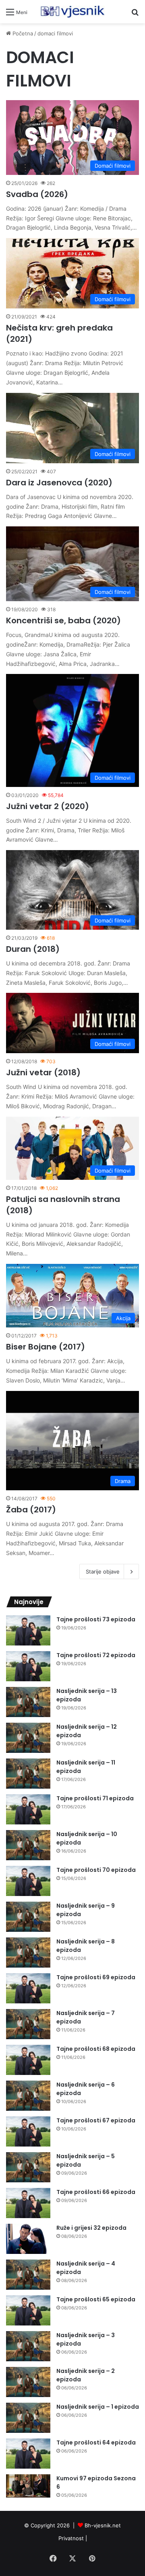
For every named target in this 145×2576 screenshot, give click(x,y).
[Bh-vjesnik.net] (72, 12)
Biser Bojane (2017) (46, 1347)
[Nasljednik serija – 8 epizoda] (28, 1953)
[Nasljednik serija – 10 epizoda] (28, 1845)
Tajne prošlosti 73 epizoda (96, 1619)
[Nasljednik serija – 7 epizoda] (28, 2024)
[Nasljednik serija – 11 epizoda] (28, 1774)
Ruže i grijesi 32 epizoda (91, 2228)
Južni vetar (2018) (43, 1072)
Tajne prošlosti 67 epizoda (96, 2120)
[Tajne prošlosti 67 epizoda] (28, 2131)
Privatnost (71, 2538)
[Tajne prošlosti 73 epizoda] (28, 1630)
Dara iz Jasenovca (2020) (59, 483)
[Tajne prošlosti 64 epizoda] (28, 2454)
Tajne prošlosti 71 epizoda (95, 1798)
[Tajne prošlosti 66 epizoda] (28, 2203)
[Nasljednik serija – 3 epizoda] (28, 2346)
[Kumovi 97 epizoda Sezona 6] (28, 2486)
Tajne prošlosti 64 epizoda (96, 2442)
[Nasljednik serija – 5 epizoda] (28, 2167)
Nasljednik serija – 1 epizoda (98, 2407)
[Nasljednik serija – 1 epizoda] (28, 2418)
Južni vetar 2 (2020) (48, 806)
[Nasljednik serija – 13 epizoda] (28, 1702)
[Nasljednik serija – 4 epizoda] (28, 2275)
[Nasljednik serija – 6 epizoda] (28, 2096)
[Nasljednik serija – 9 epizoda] (28, 1917)
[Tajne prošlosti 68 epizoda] (28, 2060)
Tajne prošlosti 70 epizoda (96, 1870)
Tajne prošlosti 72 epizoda (96, 1655)
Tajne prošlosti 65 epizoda (96, 2299)
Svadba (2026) (37, 194)
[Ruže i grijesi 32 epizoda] (28, 2239)
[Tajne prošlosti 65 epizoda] (28, 2310)
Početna (22, 33)
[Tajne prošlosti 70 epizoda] (28, 1881)
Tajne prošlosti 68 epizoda (96, 2049)
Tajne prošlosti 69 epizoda (96, 1977)
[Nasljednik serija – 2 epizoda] (28, 2382)
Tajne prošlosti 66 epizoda (96, 2192)
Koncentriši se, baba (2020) (63, 620)
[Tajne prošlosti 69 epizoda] (28, 1988)
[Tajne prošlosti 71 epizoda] (28, 1809)
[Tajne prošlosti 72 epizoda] (28, 1666)
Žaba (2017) (31, 1510)
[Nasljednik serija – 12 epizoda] (28, 1738)
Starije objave (103, 1571)
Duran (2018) (33, 949)
